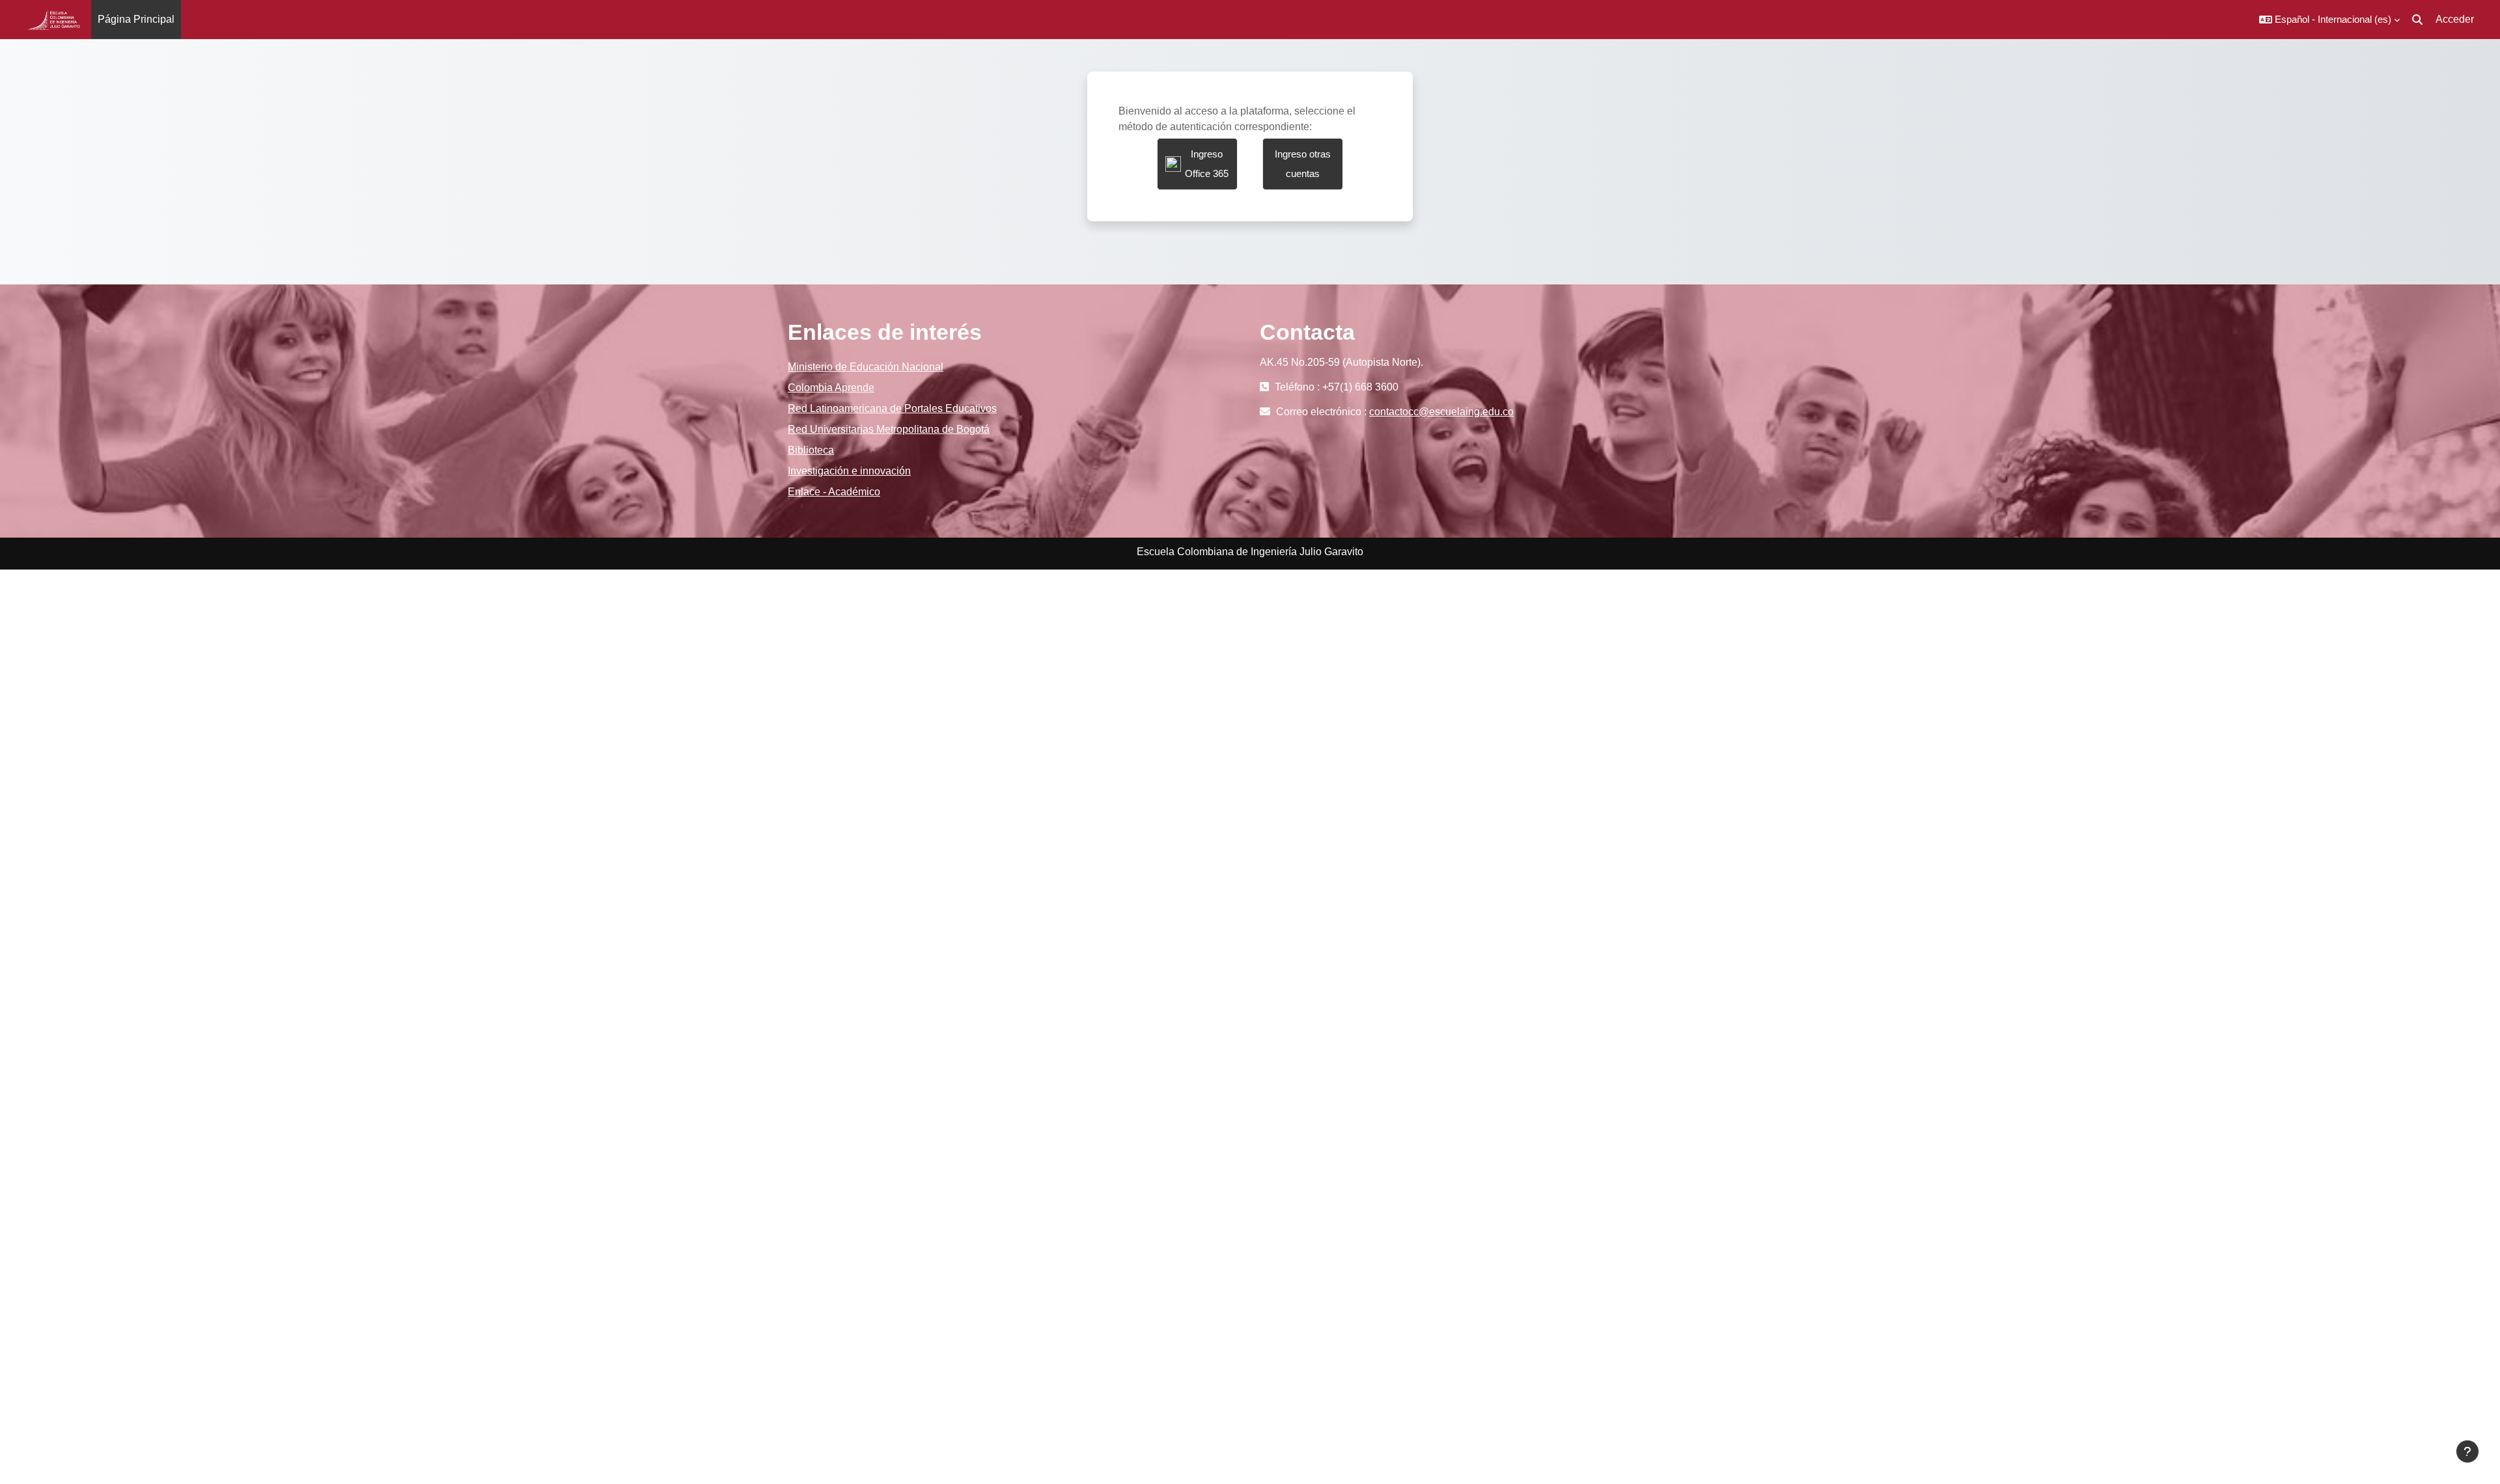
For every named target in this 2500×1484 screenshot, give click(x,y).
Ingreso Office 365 (1207, 164)
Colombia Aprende (831, 388)
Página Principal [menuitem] (136, 19)
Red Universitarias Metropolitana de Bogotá (889, 429)
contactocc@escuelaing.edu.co (1441, 412)
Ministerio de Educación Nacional (866, 367)
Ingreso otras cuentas (1303, 164)
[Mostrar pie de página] (2467, 1451)
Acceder (2455, 19)
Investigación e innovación (849, 471)
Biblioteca (811, 450)
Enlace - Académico (834, 492)
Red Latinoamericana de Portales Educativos (892, 408)
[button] (2329, 20)
